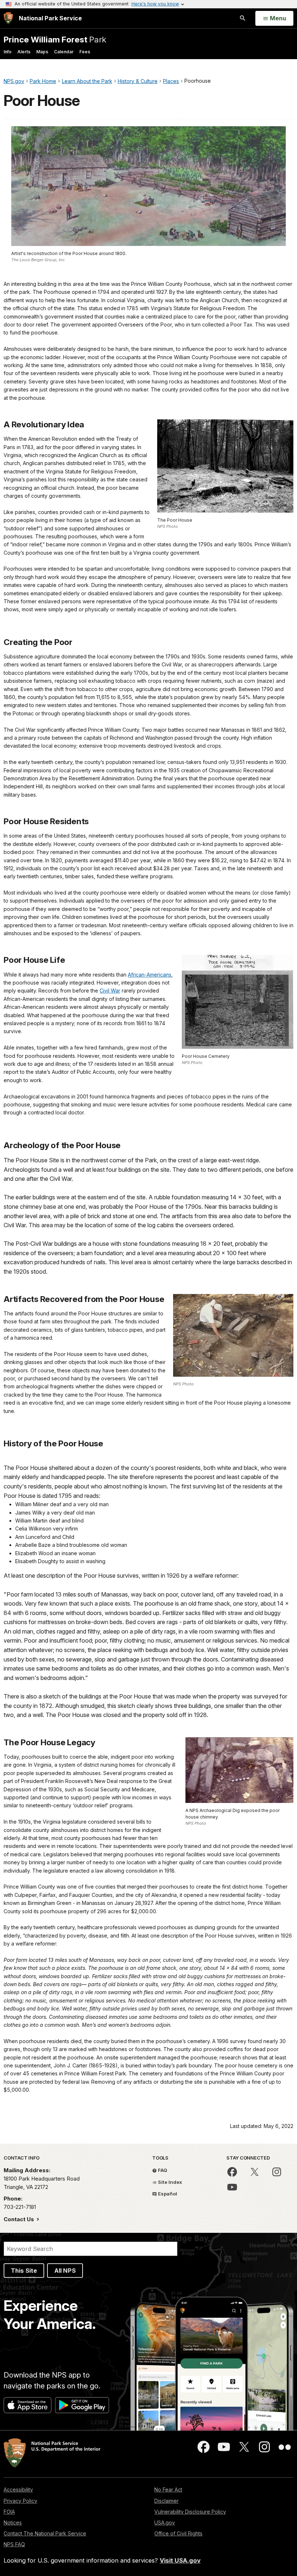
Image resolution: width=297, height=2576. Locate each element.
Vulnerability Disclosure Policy (190, 2512)
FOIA (9, 2512)
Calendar (64, 52)
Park (55, 39)
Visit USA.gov (180, 2560)
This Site (24, 2271)
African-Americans (150, 975)
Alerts (24, 52)
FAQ (162, 2170)
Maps (42, 52)
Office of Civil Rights (178, 2533)
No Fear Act (168, 2489)
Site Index (170, 2182)
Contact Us (20, 2219)
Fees (85, 52)
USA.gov (165, 2522)
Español (167, 2194)
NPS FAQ (14, 2544)
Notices (13, 2522)
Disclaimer (166, 2501)
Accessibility (18, 2489)
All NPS (65, 2271)
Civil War (110, 991)
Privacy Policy (20, 2501)
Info (8, 52)
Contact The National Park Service (45, 2533)
